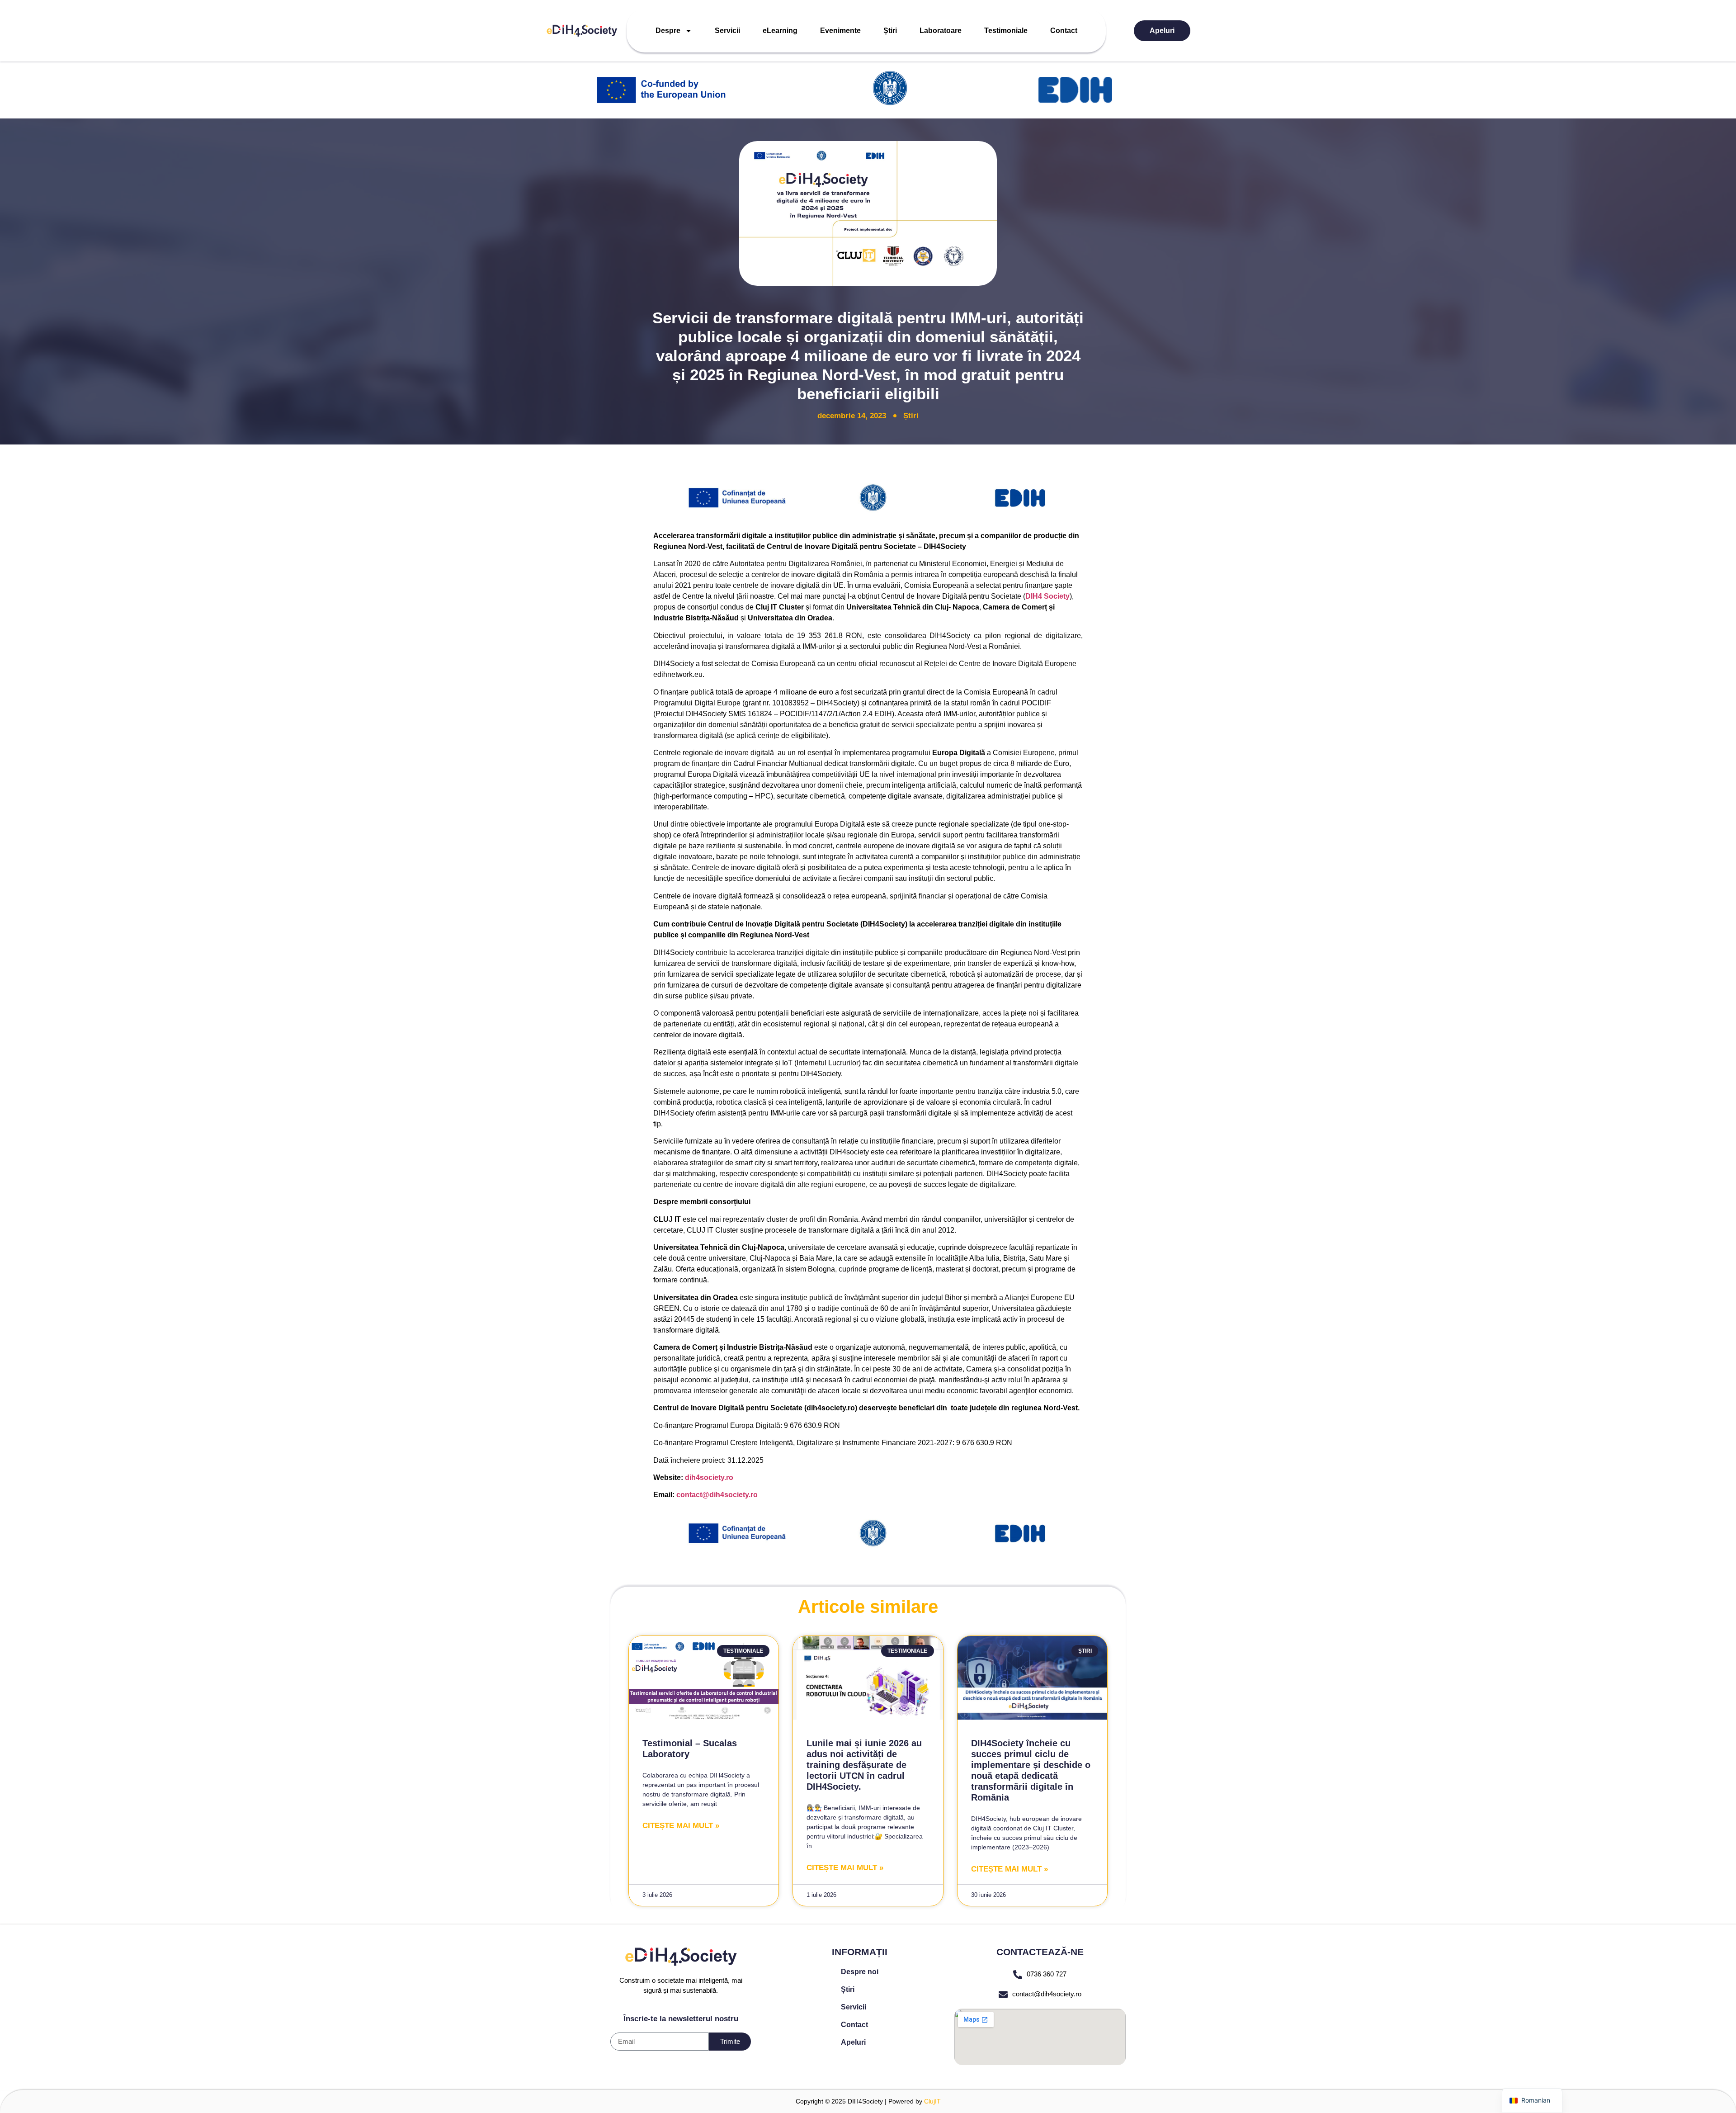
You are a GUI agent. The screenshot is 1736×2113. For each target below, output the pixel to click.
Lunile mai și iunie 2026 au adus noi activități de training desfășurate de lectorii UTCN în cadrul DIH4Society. (864, 1765)
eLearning (780, 31)
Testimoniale (1006, 31)
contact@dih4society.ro (1047, 1994)
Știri (890, 31)
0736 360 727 (1047, 1974)
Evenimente (840, 31)
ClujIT (932, 2101)
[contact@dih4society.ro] (1003, 1995)
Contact (1064, 31)
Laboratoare (941, 31)
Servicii (727, 31)
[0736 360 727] (1018, 1975)
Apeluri (1162, 31)
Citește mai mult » (681, 1826)
